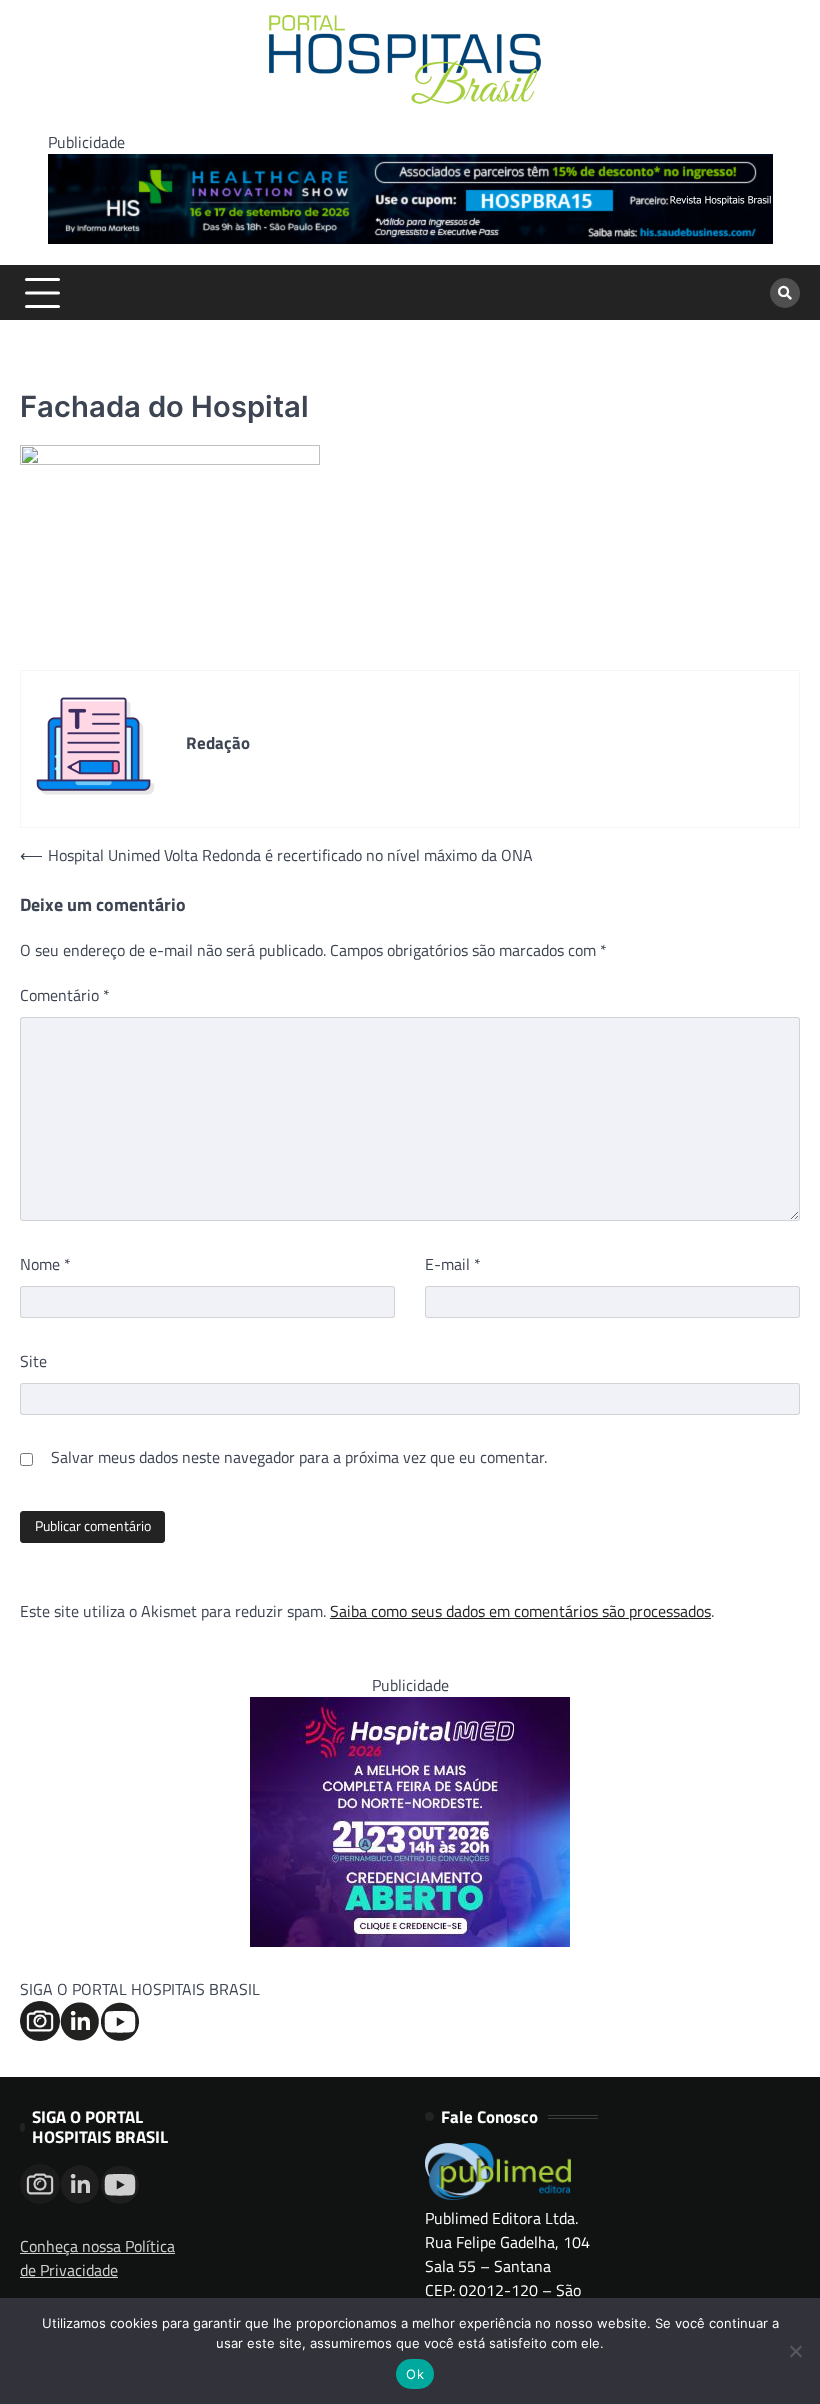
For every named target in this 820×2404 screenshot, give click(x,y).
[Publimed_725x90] (410, 238)
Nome (45, 1264)
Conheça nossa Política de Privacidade (97, 2258)
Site (33, 1361)
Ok (415, 2374)
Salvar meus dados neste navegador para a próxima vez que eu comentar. (299, 1457)
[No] (795, 2351)
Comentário (65, 995)
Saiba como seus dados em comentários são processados (520, 1611)
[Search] (785, 293)
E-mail (453, 1264)
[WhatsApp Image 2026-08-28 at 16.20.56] (410, 1941)
